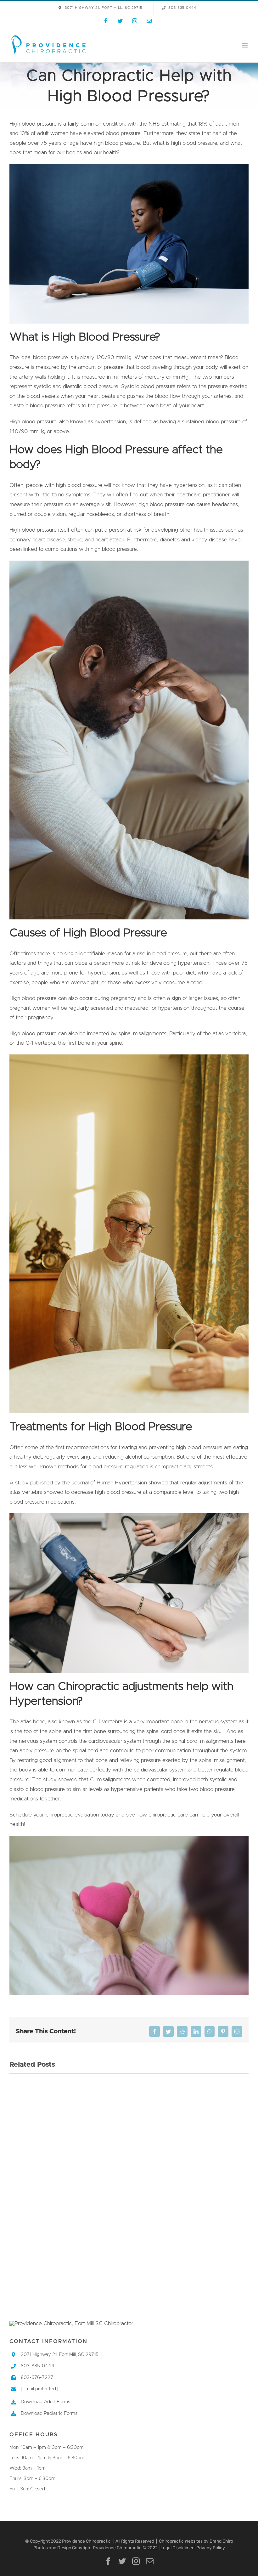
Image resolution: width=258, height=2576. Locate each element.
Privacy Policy (211, 2548)
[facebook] (108, 2561)
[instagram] (136, 2561)
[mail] (150, 2561)
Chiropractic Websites (181, 2541)
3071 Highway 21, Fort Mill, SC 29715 (60, 2355)
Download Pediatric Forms (49, 2413)
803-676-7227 (37, 2378)
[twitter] (122, 2561)
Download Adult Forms (45, 2402)
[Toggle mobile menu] (245, 45)
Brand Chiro (221, 2541)
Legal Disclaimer (177, 2548)
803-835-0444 (38, 2366)
